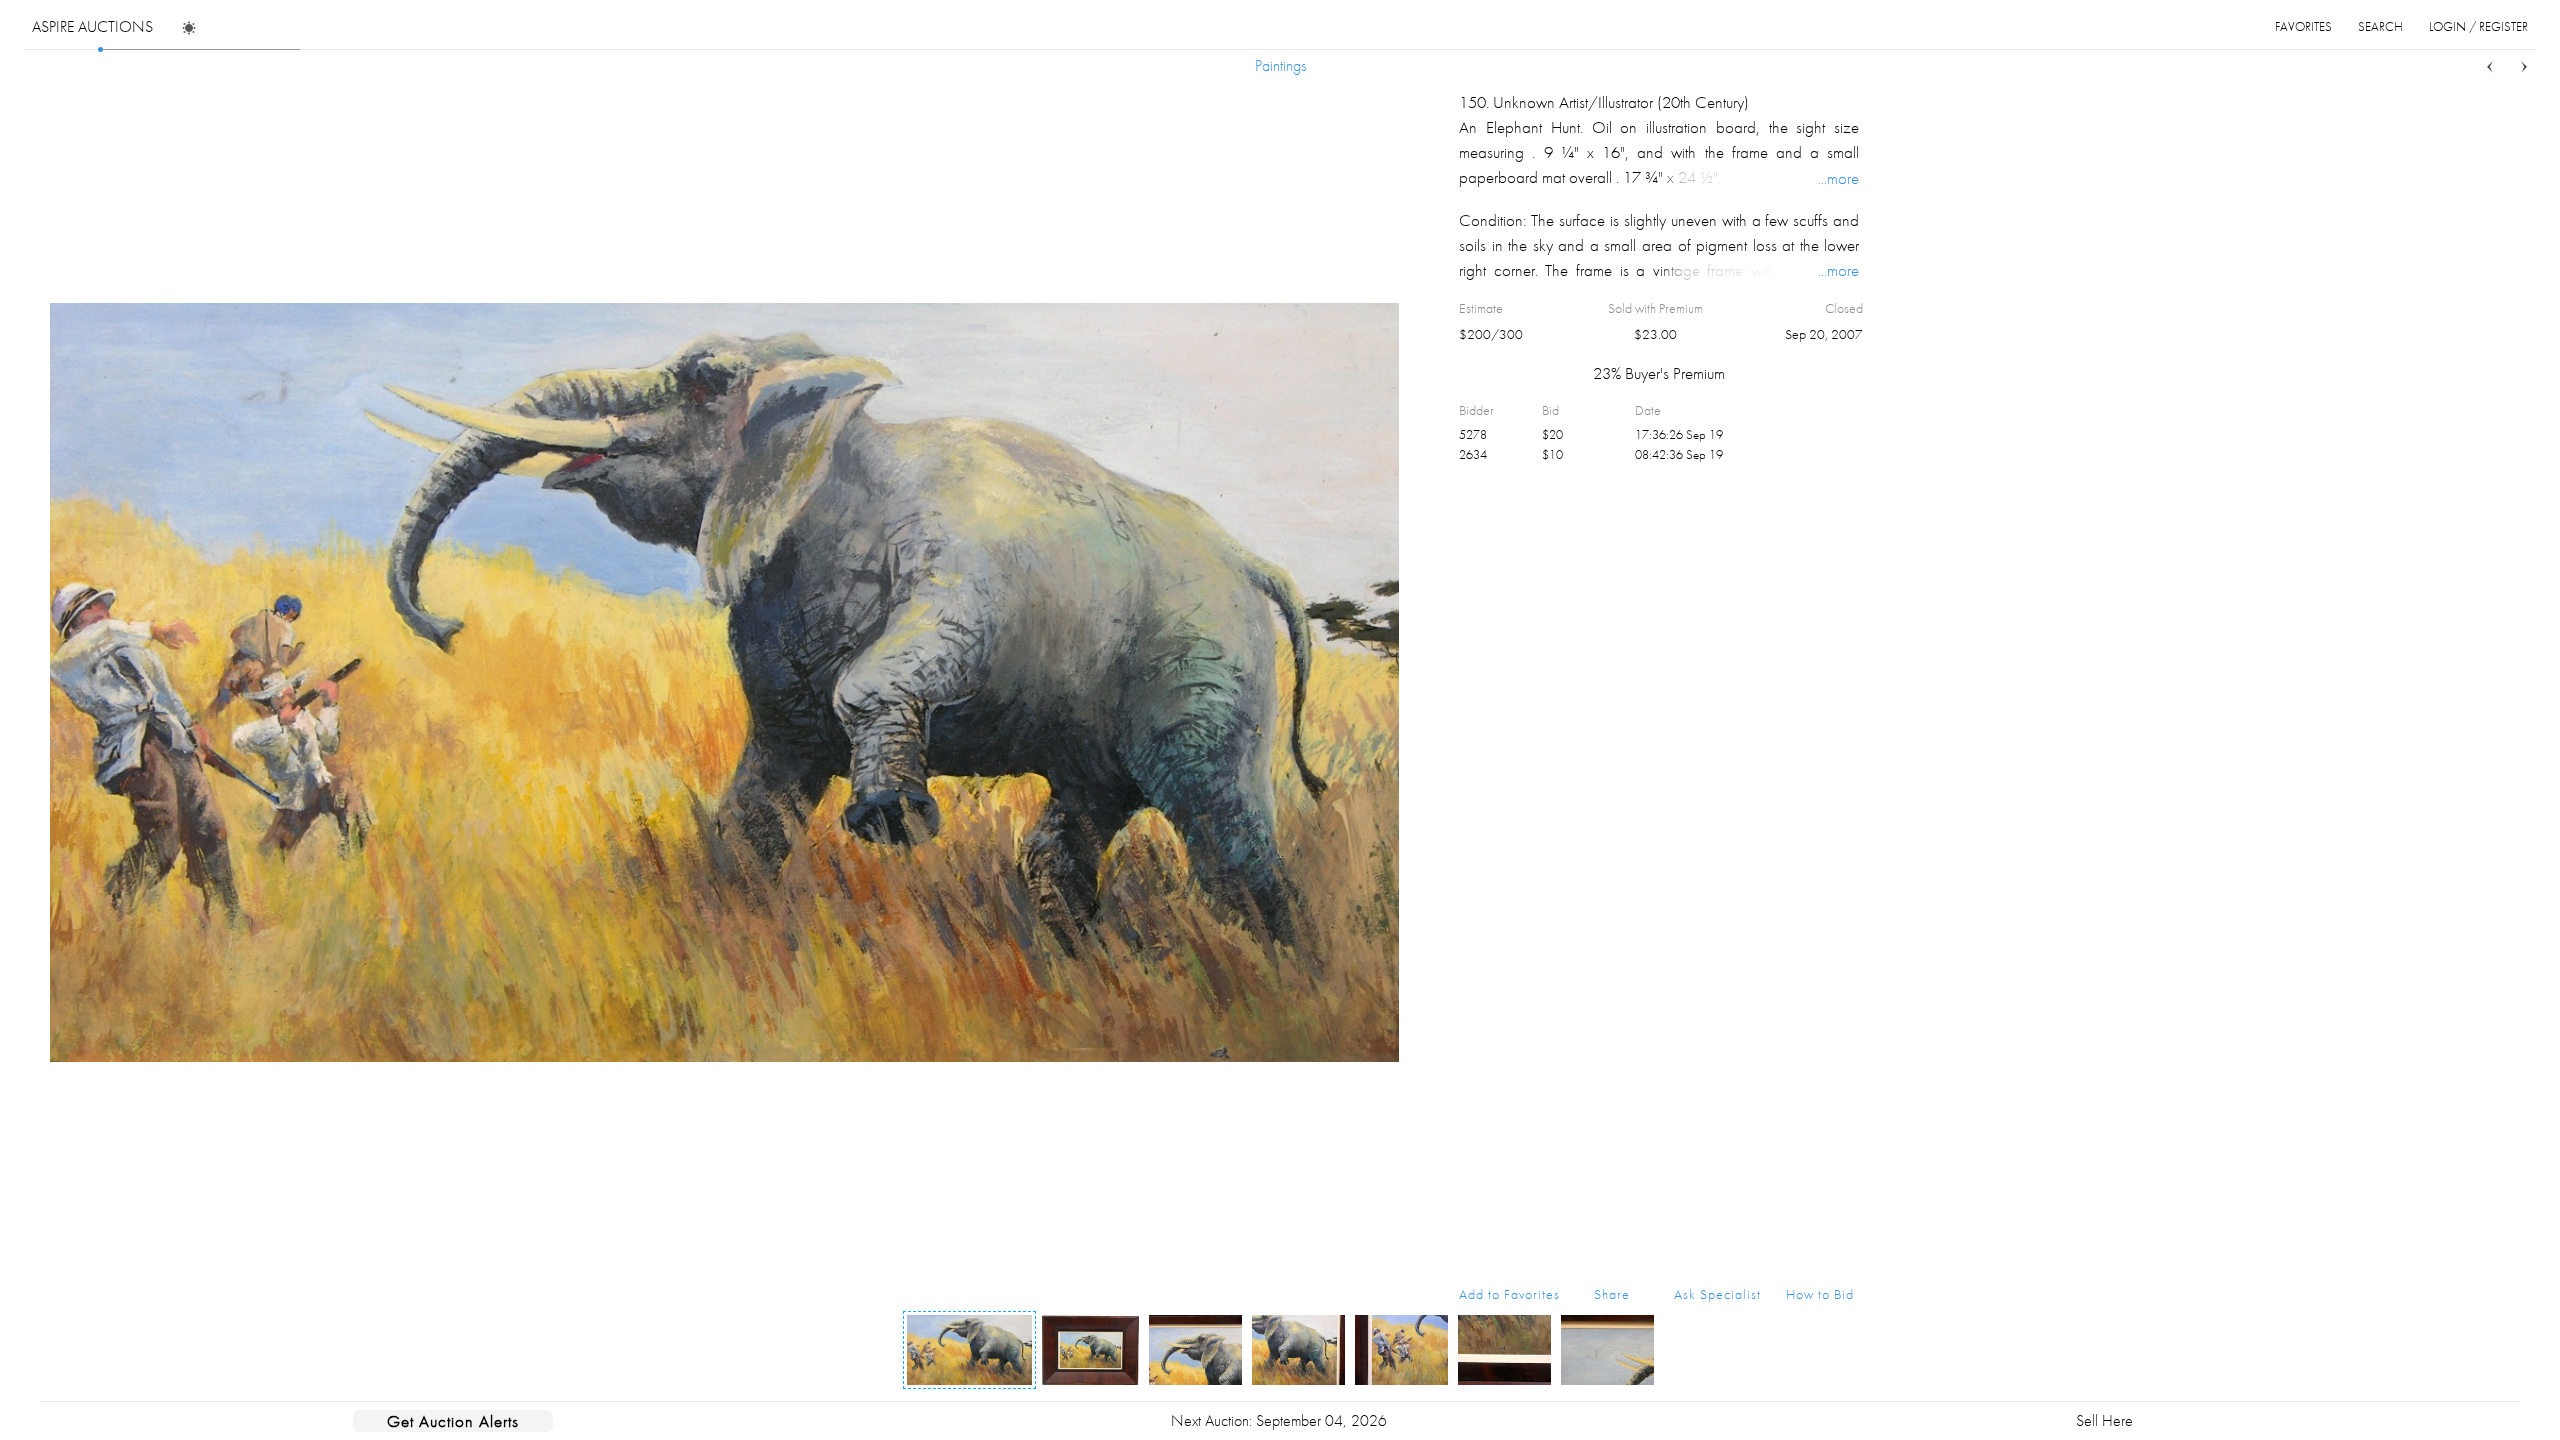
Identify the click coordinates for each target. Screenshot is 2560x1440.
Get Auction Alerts (453, 1421)
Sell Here (2104, 1420)
